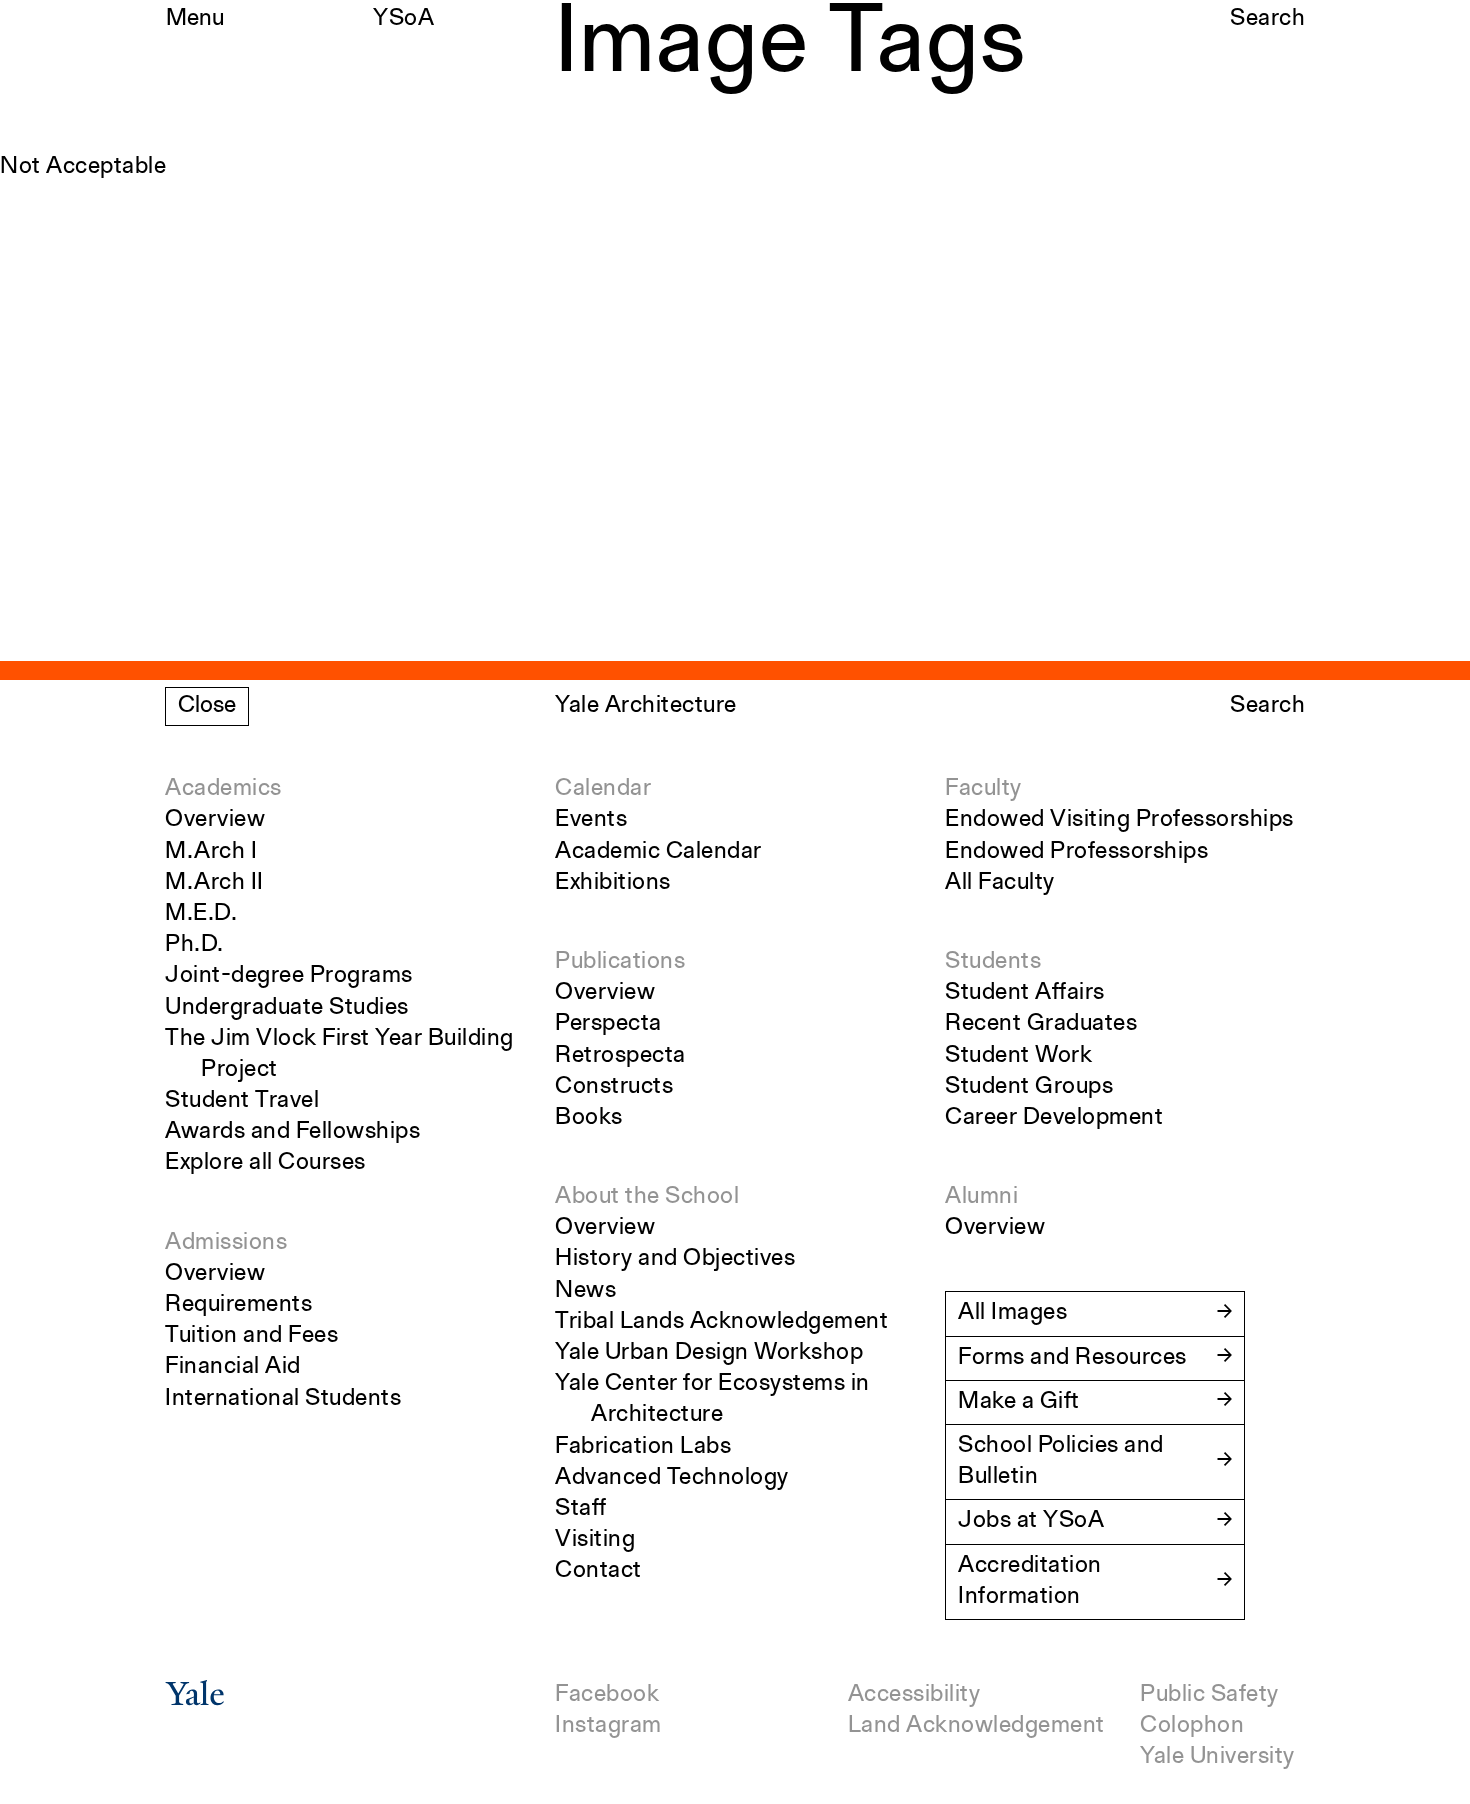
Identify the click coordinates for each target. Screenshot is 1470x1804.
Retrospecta (620, 1056)
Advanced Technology (672, 1478)
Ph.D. (194, 945)
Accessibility (914, 1695)
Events (591, 820)
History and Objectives (675, 1259)
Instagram (608, 1726)
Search (1267, 19)
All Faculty (1000, 883)
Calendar (603, 789)
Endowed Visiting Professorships (1119, 820)
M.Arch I (211, 852)
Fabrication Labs (643, 1447)
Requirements (238, 1305)
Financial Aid (233, 1367)
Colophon (1192, 1726)
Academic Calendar (658, 852)
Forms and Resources (1072, 1358)
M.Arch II (214, 883)
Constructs (614, 1087)
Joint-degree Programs (289, 976)
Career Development (1054, 1118)
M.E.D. (201, 914)
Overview (215, 820)
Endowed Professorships (1076, 852)
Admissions (226, 1243)
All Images (1012, 1313)
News (585, 1291)
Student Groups (1029, 1087)
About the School (647, 1197)
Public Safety (1209, 1695)
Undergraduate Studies (287, 1008)
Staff (581, 1509)
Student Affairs (1025, 993)
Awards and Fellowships (292, 1132)
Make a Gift (1019, 1402)
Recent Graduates (1041, 1024)
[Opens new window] (195, 1700)
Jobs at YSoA (1031, 1521)
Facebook (607, 1695)
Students (993, 962)
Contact (598, 1571)
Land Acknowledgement (976, 1726)
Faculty (983, 789)
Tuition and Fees (251, 1336)
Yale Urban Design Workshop (709, 1353)
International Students (283, 1399)
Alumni (981, 1197)
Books (589, 1118)
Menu (195, 19)
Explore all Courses (265, 1163)
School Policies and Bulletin (1061, 1461)
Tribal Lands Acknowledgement (721, 1322)
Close (207, 706)
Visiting (595, 1540)
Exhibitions (613, 883)
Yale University (1217, 1757)
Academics (223, 789)
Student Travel (242, 1101)
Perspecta (608, 1024)
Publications (620, 962)
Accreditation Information (1030, 1581)
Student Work (1018, 1056)
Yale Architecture (646, 706)
